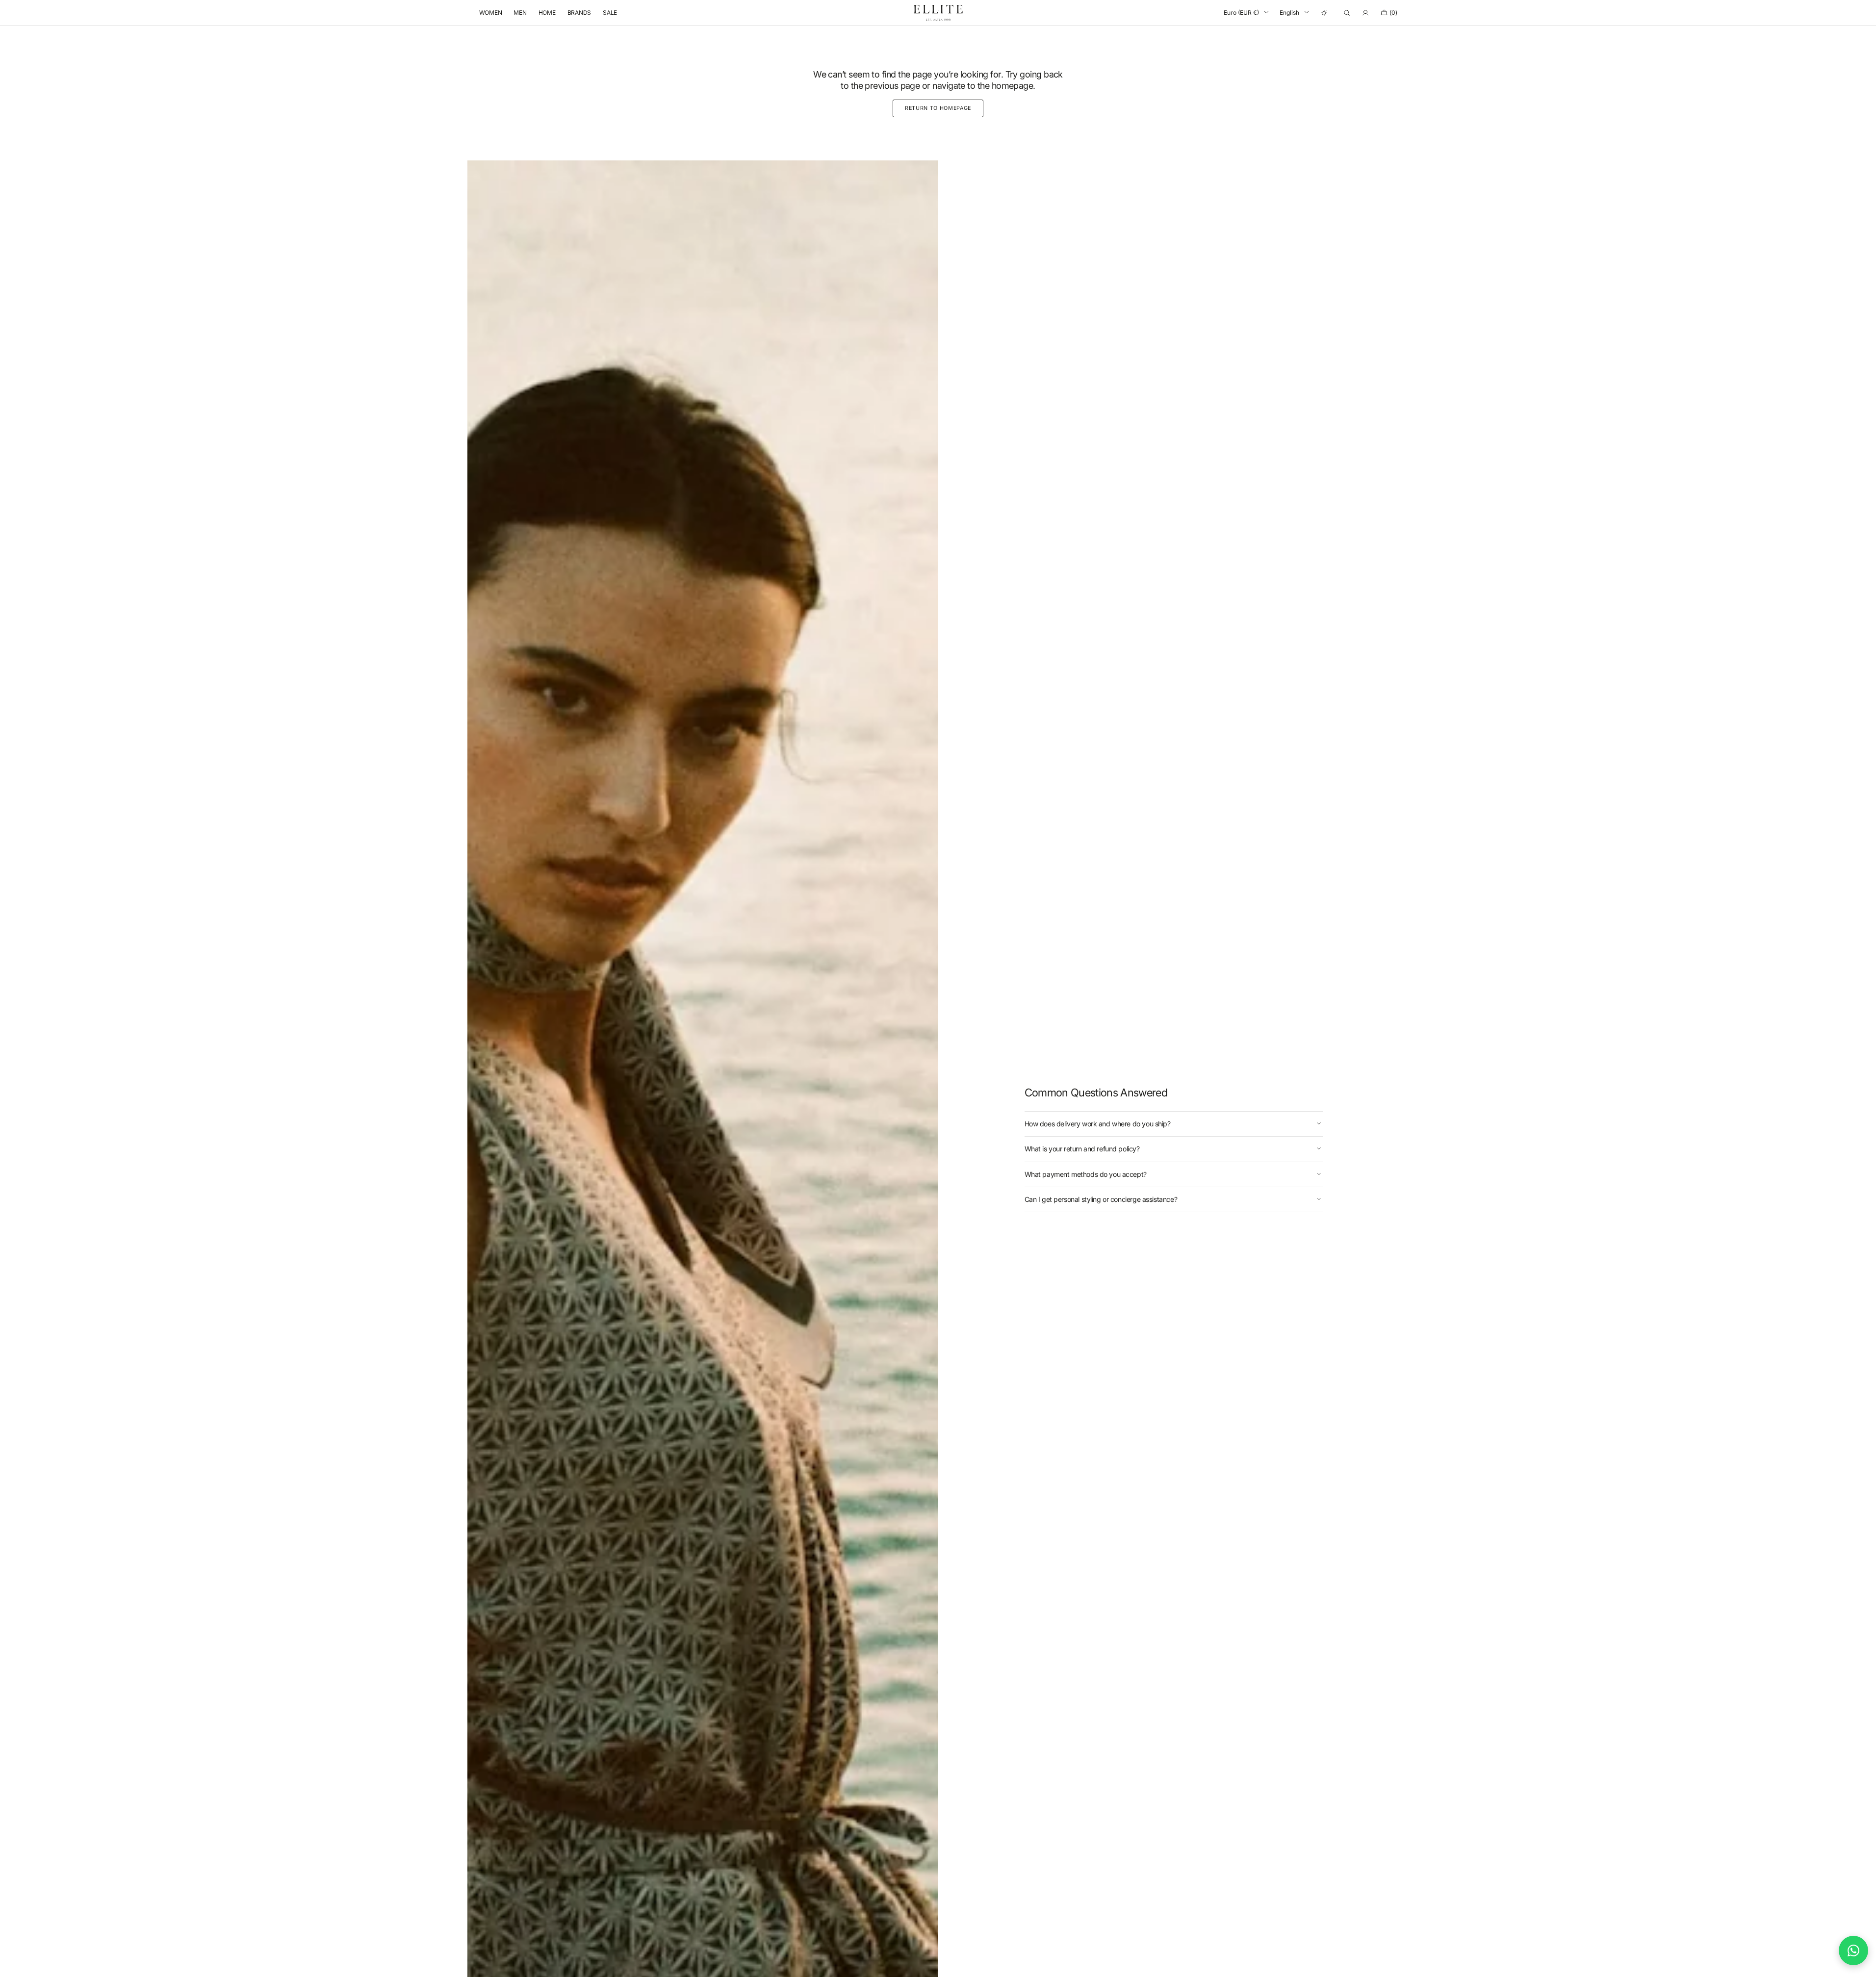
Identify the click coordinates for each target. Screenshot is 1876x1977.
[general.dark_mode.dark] (1324, 13)
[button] (1347, 13)
